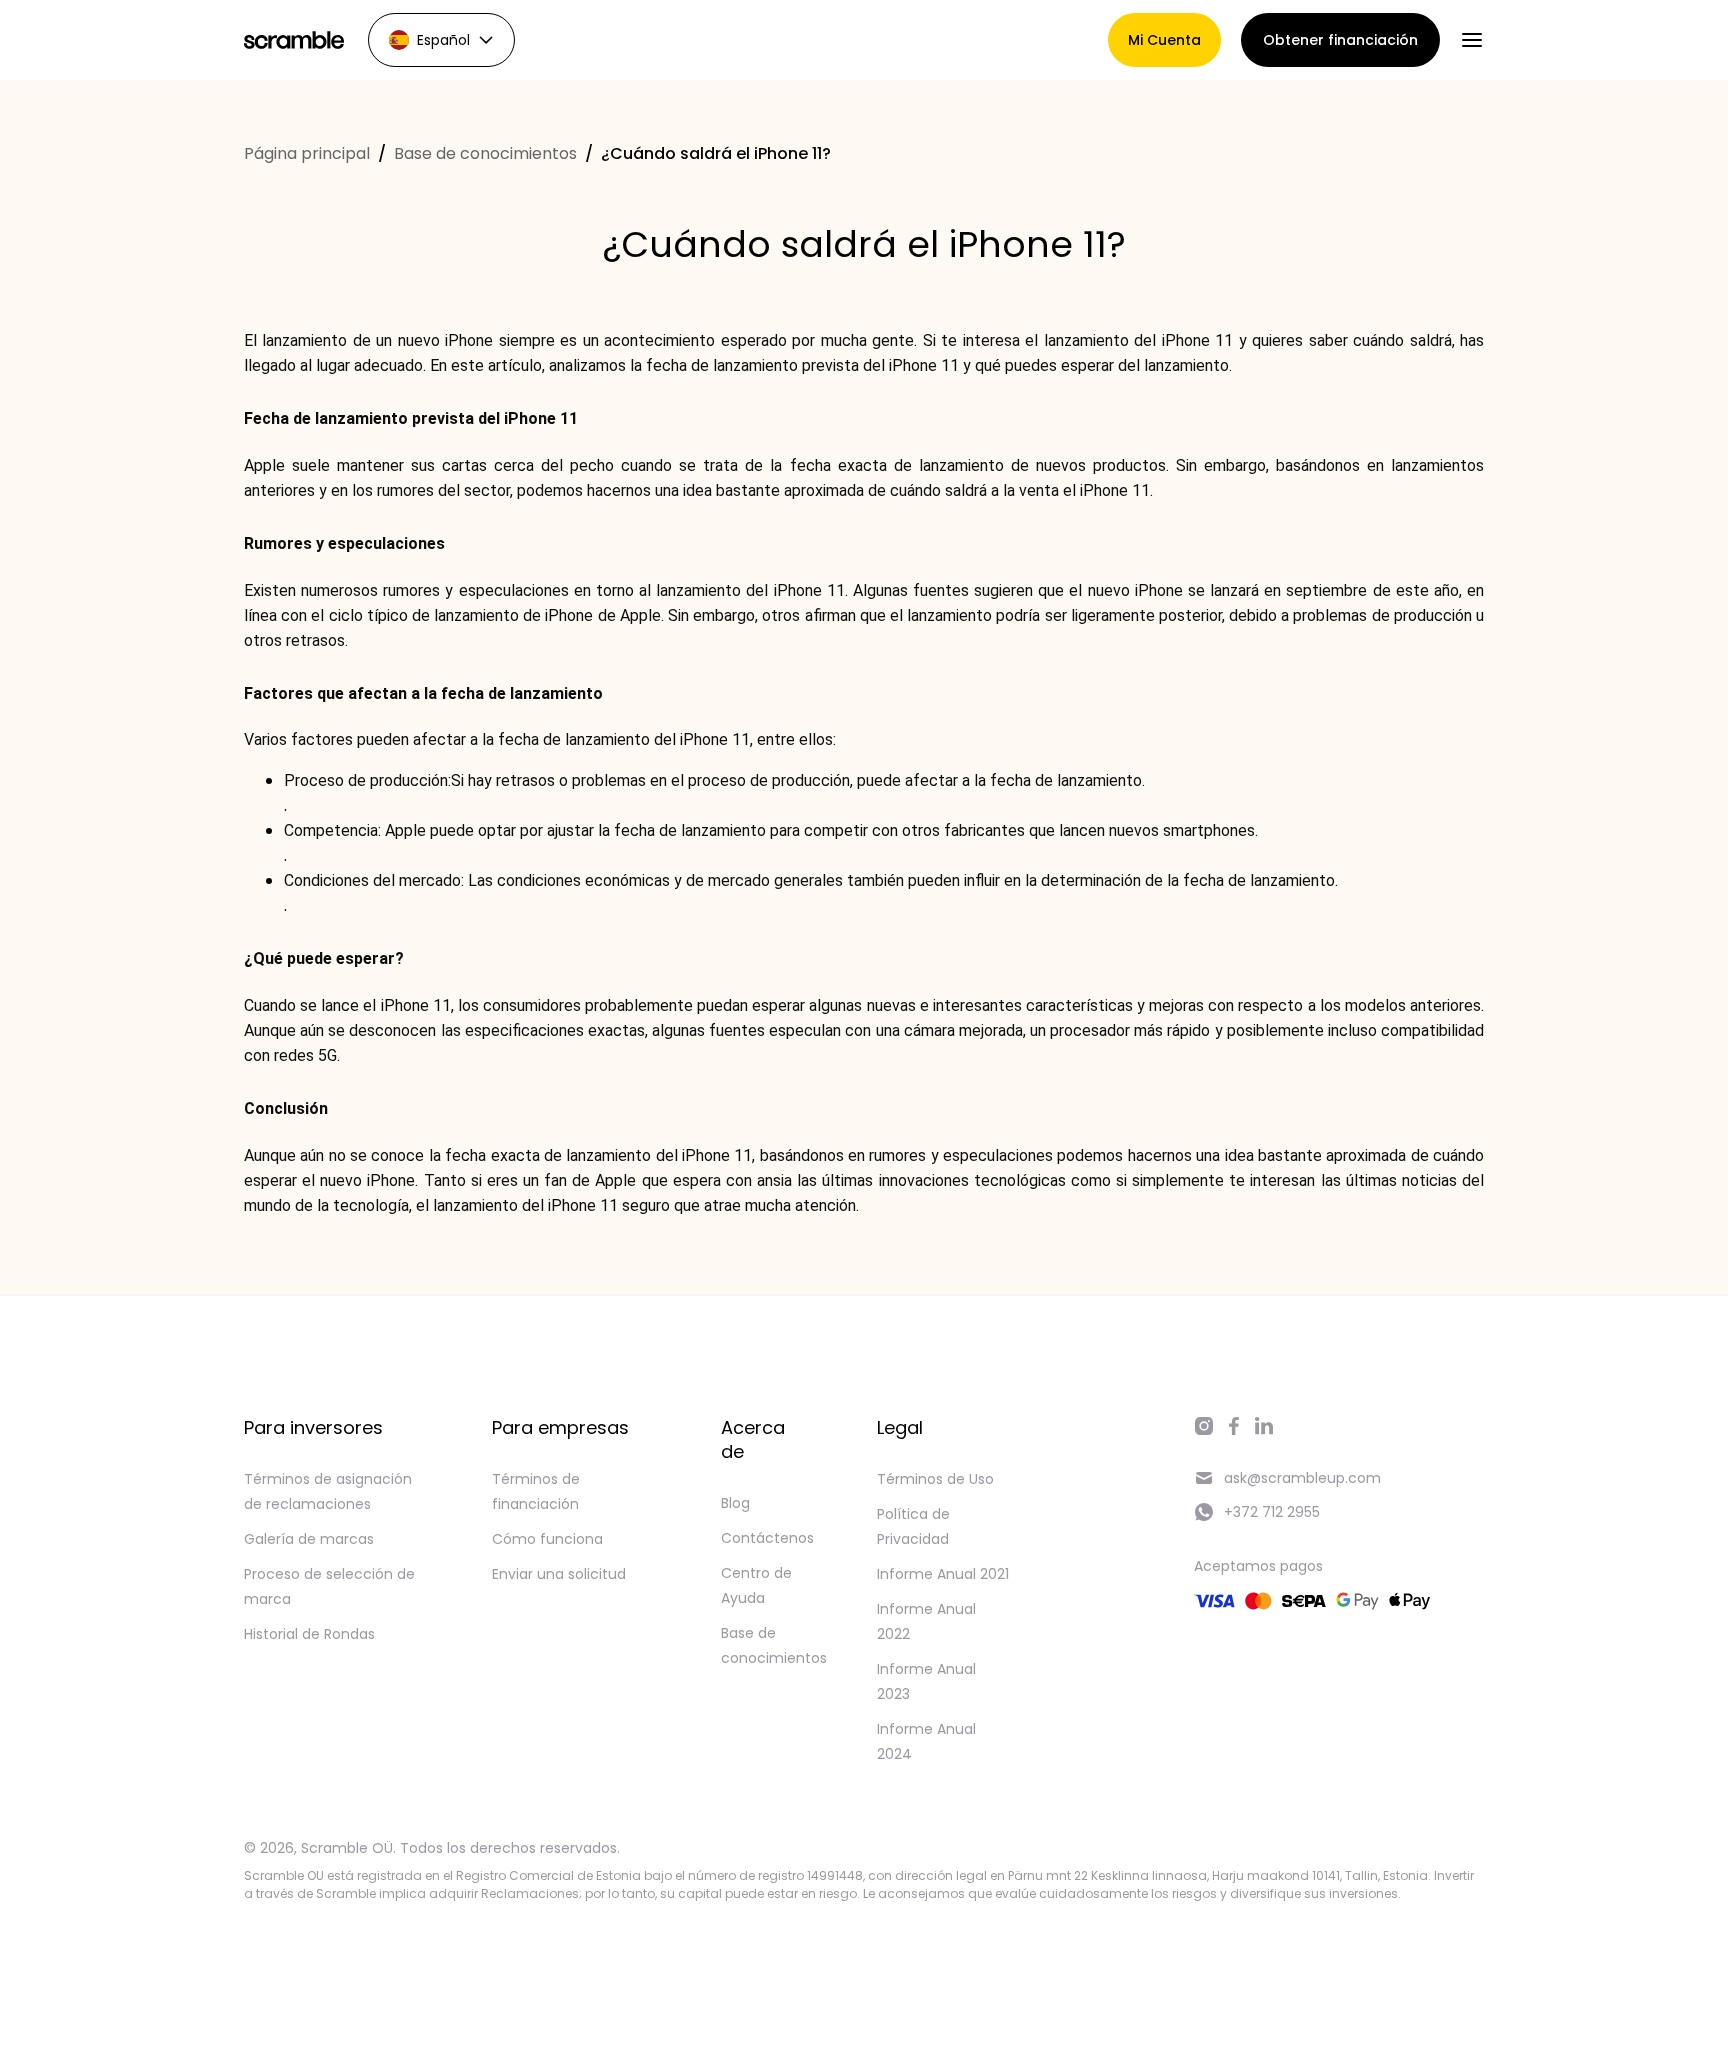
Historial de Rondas (309, 1634)
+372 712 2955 (1272, 1512)
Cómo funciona (547, 1539)
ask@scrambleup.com (1302, 1478)
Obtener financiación (1340, 40)
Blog (735, 1503)
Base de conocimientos (485, 153)
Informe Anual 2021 (943, 1574)
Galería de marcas (309, 1539)
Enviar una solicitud (559, 1574)
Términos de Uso (935, 1479)
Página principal (307, 153)
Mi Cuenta (1164, 40)
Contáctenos (767, 1538)
